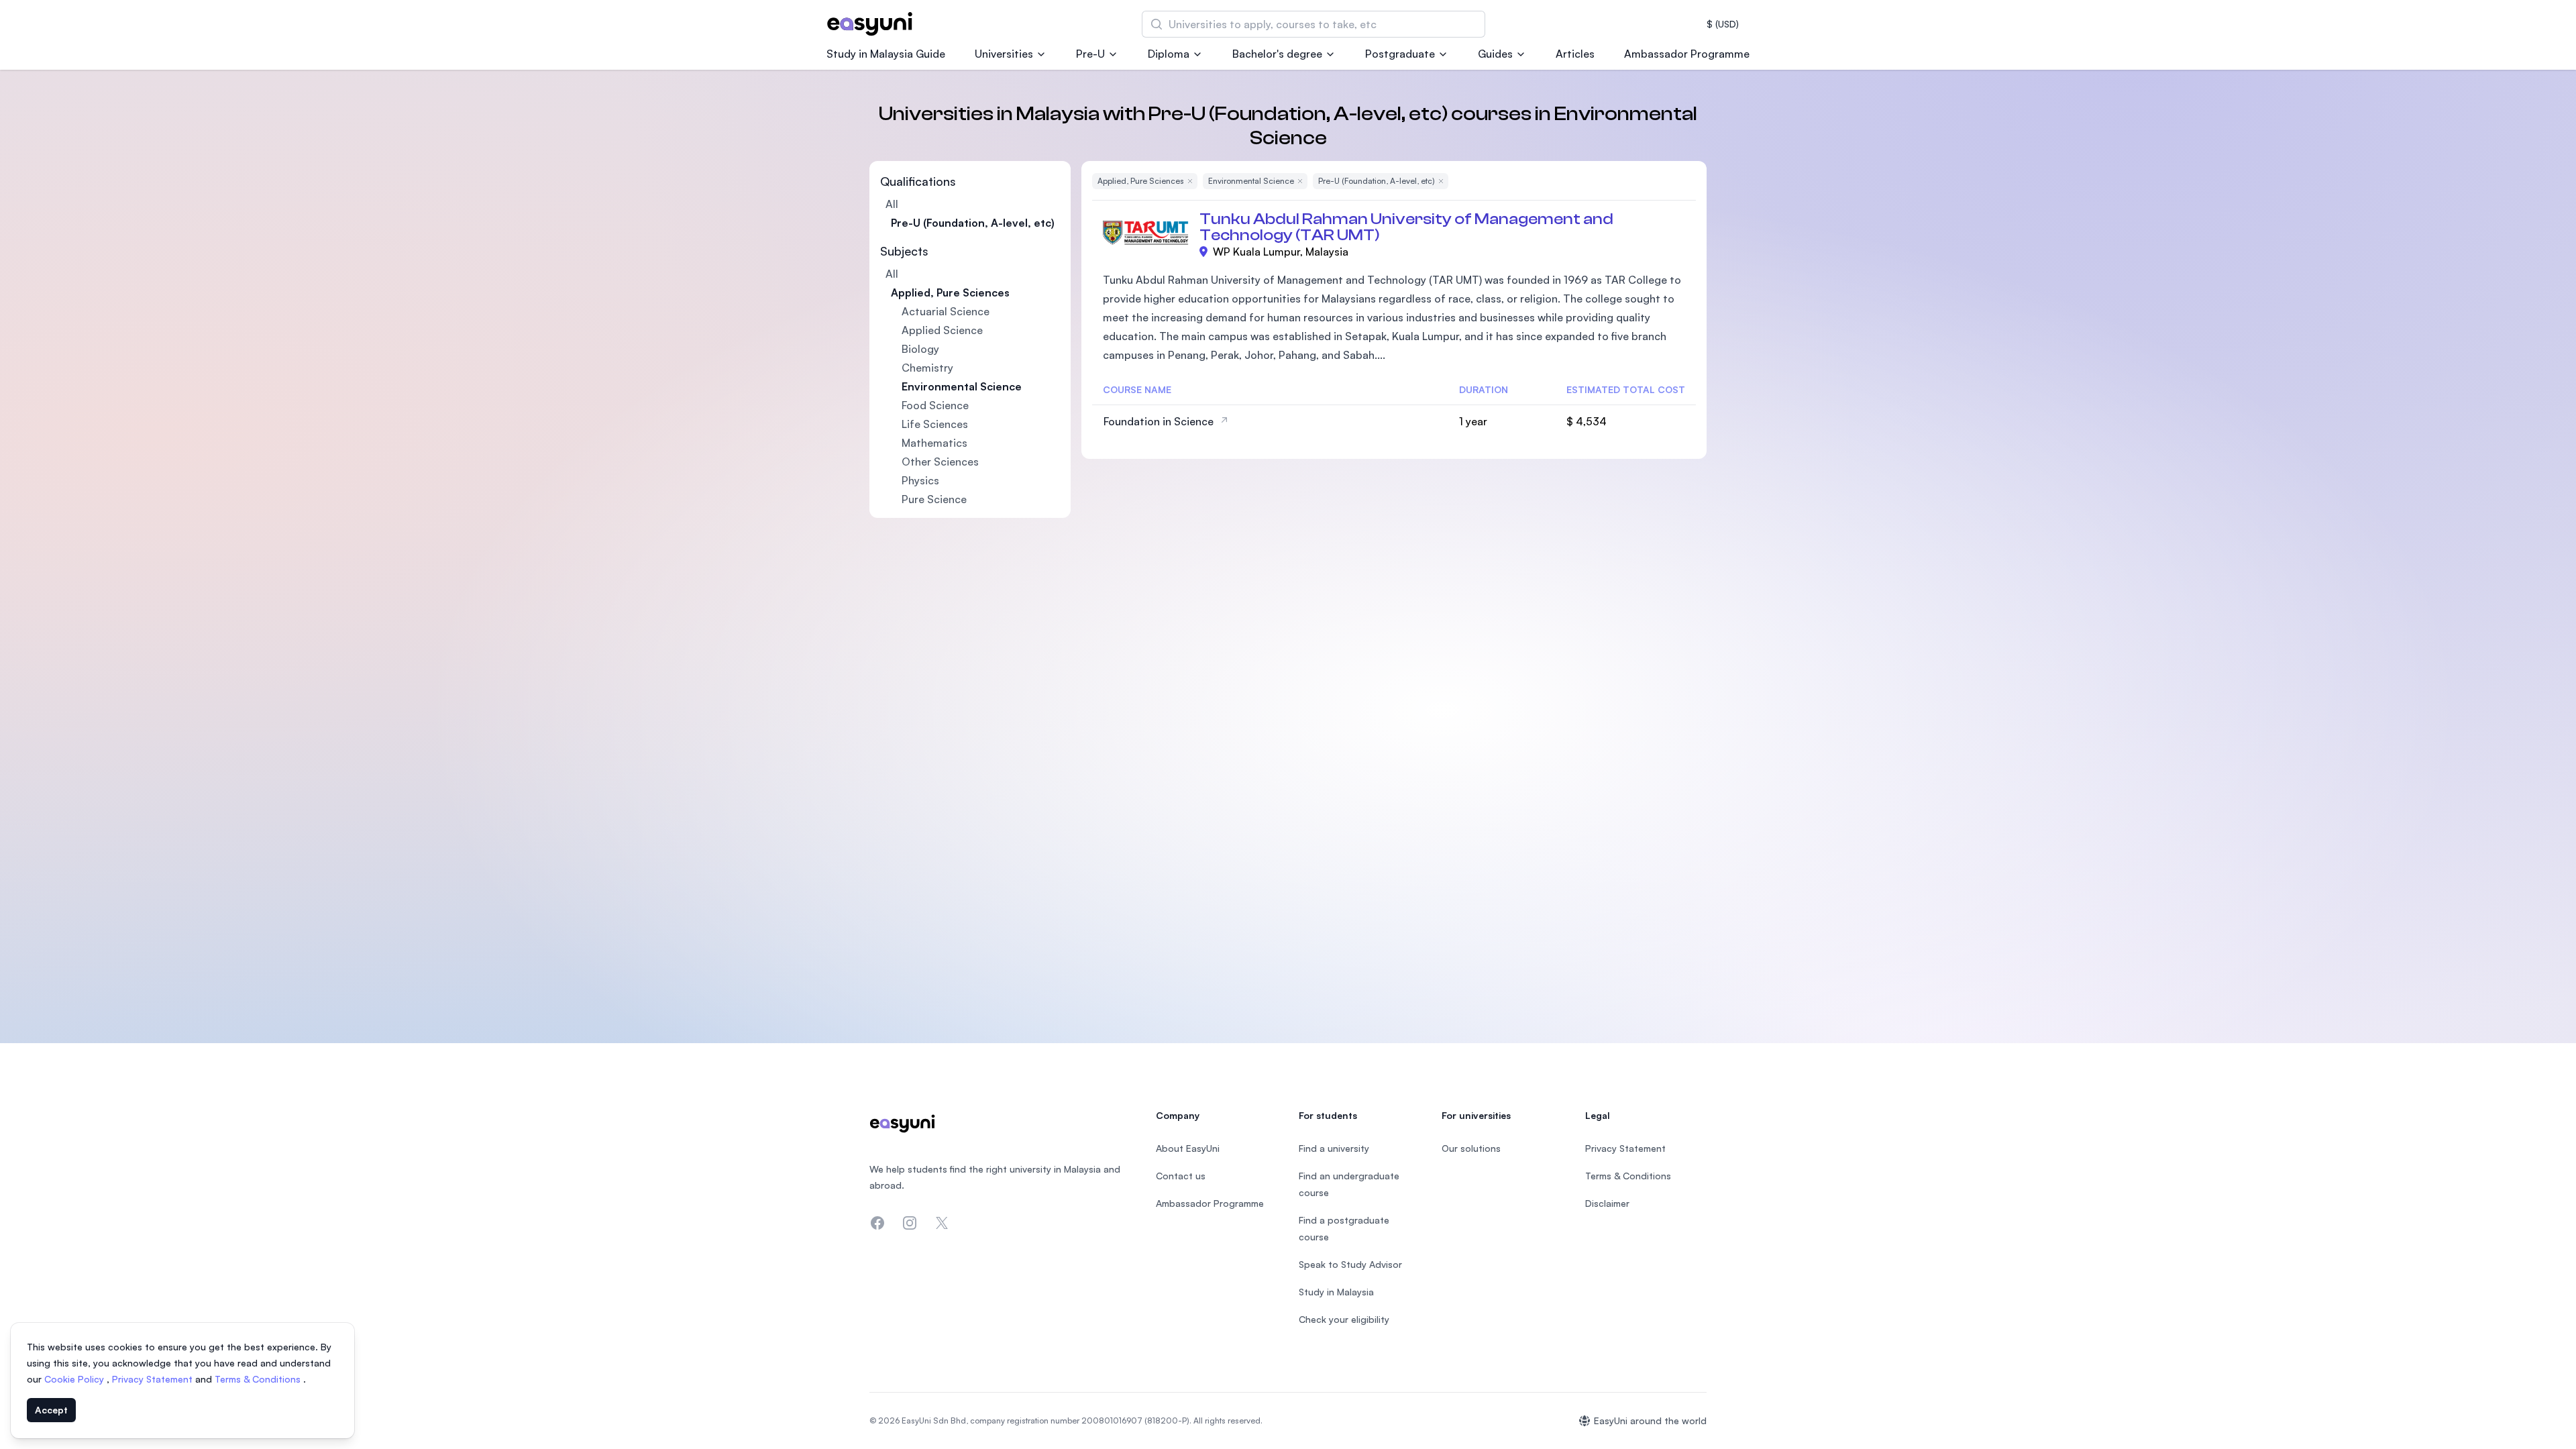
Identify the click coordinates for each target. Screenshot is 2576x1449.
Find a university (1334, 1148)
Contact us (1181, 1176)
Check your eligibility (1344, 1319)
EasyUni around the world (1650, 1420)
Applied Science (942, 330)
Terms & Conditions (259, 1379)
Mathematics (934, 443)
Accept (51, 1410)
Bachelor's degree (1277, 54)
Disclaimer (1607, 1203)
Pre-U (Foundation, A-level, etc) (973, 223)
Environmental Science (962, 386)
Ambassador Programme (1687, 54)
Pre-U (1090, 54)
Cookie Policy (75, 1379)
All (892, 204)
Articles (1575, 54)
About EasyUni (1188, 1148)
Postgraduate (1400, 54)
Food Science (935, 405)
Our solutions (1471, 1148)
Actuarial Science (946, 311)
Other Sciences (940, 462)
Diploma (1169, 54)
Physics (920, 480)
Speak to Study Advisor (1350, 1264)
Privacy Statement (154, 1379)
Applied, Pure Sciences (950, 292)
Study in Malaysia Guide (886, 54)
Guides (1495, 54)
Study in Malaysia (1336, 1292)
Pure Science (934, 499)
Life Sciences (935, 424)
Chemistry (927, 368)
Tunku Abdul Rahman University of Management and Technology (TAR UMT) (1406, 227)
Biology (920, 349)
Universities (1004, 54)
